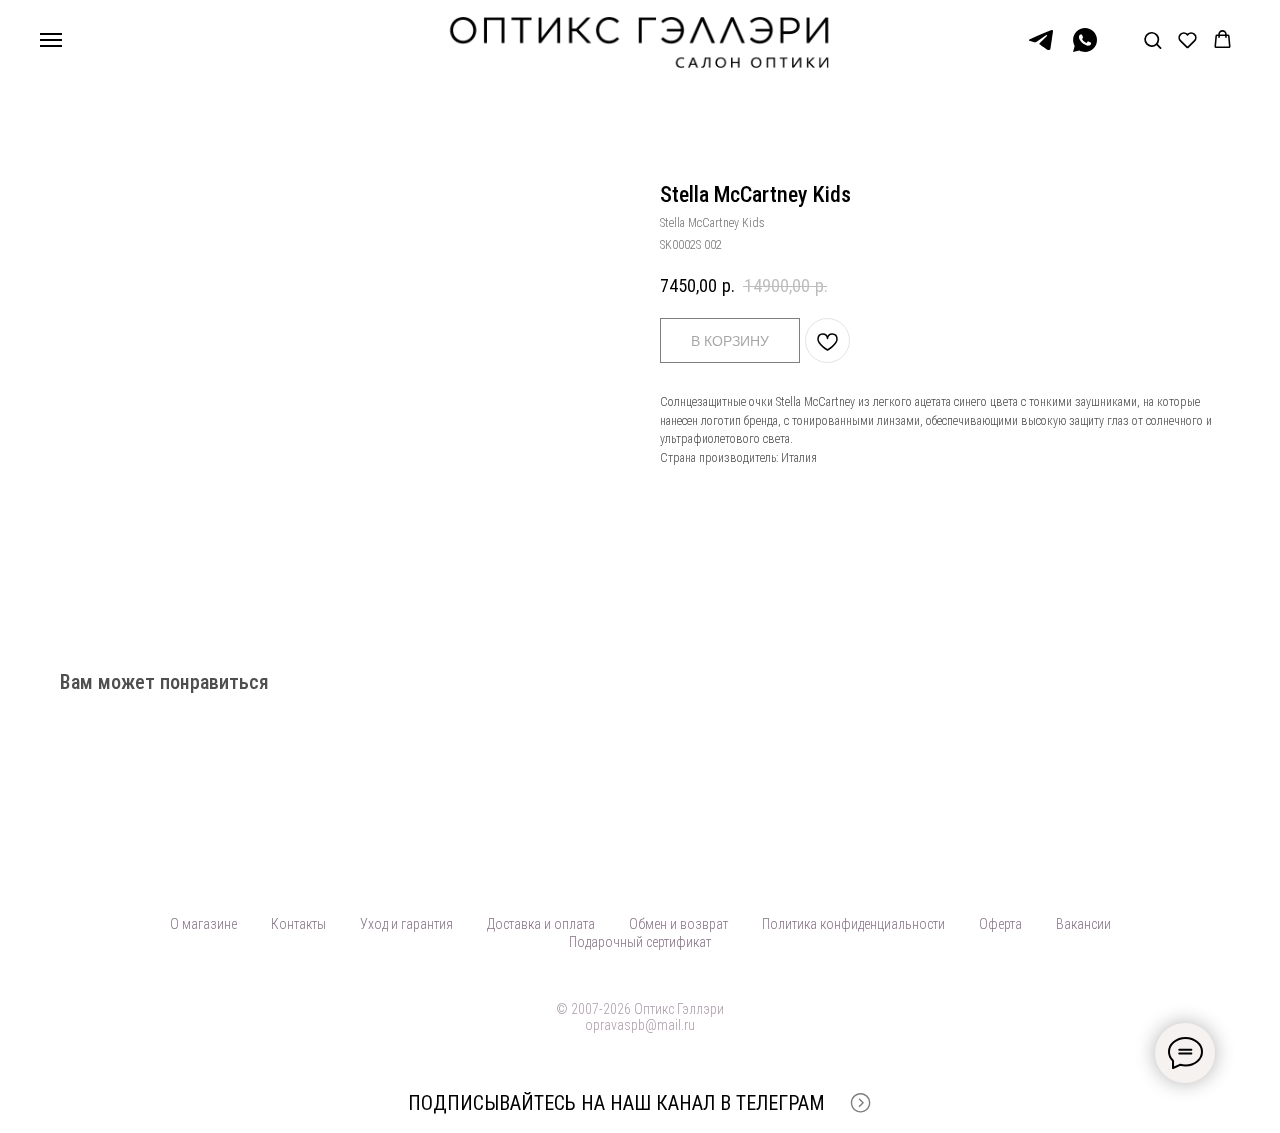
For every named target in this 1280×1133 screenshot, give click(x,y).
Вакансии (1083, 924)
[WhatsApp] (1085, 49)
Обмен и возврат (678, 924)
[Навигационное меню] (51, 40)
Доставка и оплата (541, 924)
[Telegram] (1041, 49)
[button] (1152, 39)
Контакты (298, 924)
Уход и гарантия (406, 924)
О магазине (203, 924)
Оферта (1000, 924)
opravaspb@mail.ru (640, 1025)
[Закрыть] (1248, 1103)
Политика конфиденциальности (853, 924)
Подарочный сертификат (640, 942)
